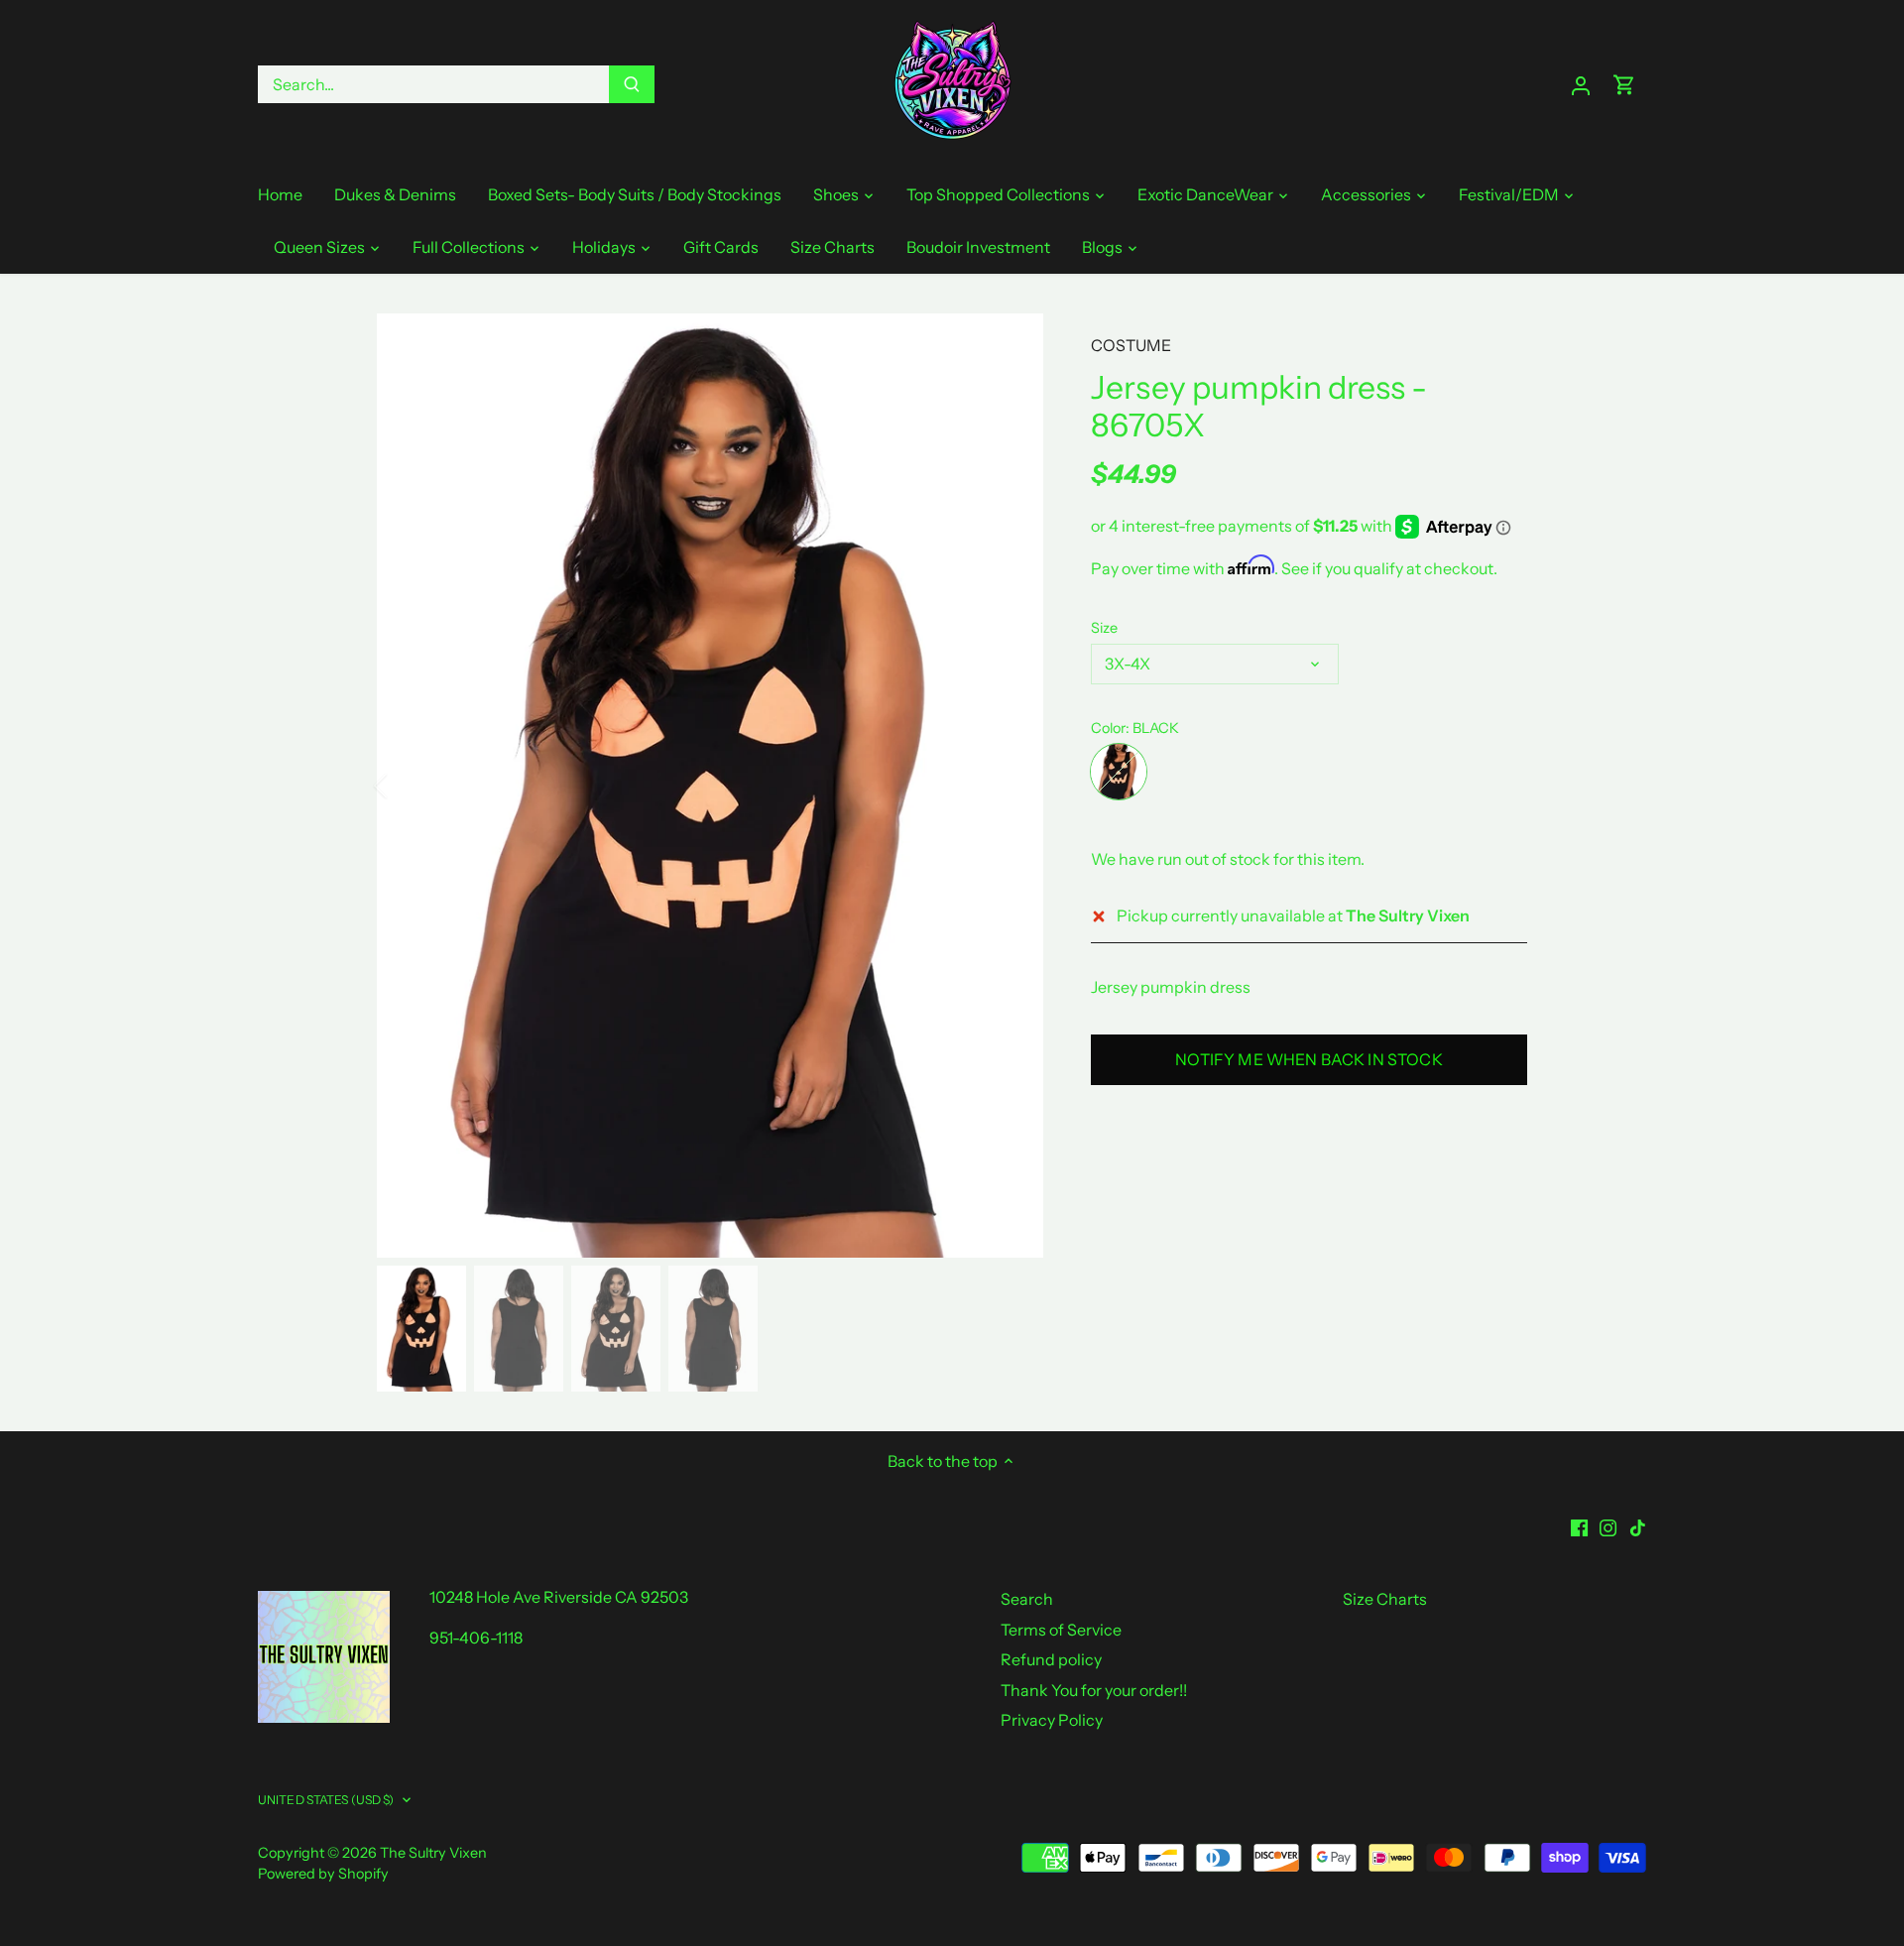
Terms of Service (1061, 1630)
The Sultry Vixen (433, 1853)
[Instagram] (1608, 1525)
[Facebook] (1579, 1525)
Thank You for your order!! (1094, 1690)
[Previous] (407, 786)
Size (1104, 628)
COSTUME (1131, 345)
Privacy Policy (1052, 1720)
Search (1027, 1599)
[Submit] (632, 84)
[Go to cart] (1624, 85)
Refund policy (1051, 1659)
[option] (710, 786)
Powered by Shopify (323, 1874)
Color (1108, 729)
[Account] (1581, 85)
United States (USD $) (326, 1800)
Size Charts (1385, 1599)
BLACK (1119, 772)
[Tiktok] (1638, 1525)
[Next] (1013, 786)
